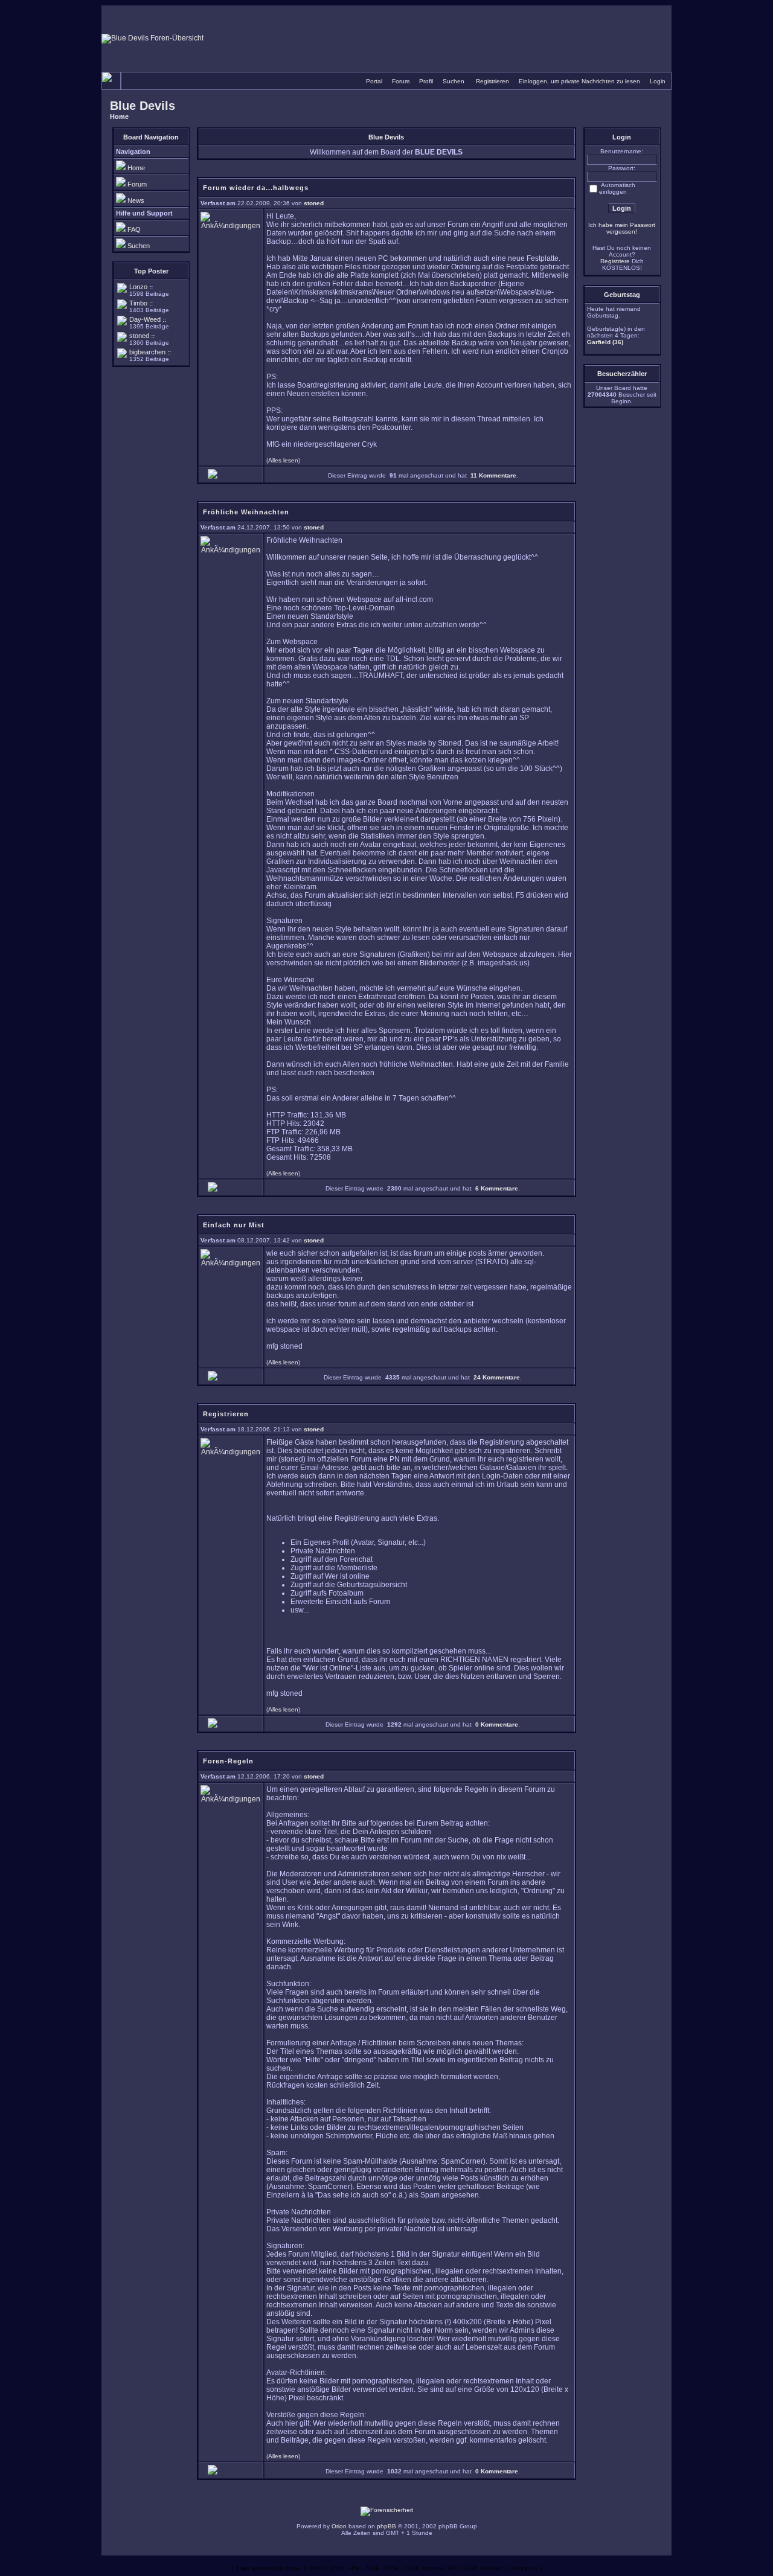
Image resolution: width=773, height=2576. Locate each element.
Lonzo (138, 287)
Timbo (138, 303)
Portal (374, 81)
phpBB (386, 2526)
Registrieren (492, 81)
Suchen (454, 81)
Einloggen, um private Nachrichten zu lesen (579, 81)
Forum (401, 81)
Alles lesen (283, 460)
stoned (139, 336)
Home (119, 117)
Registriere (615, 261)
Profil (426, 81)
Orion (339, 2526)
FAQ (134, 229)
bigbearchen (147, 352)
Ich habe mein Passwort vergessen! (622, 228)
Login (658, 81)
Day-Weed (145, 319)
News (136, 200)
